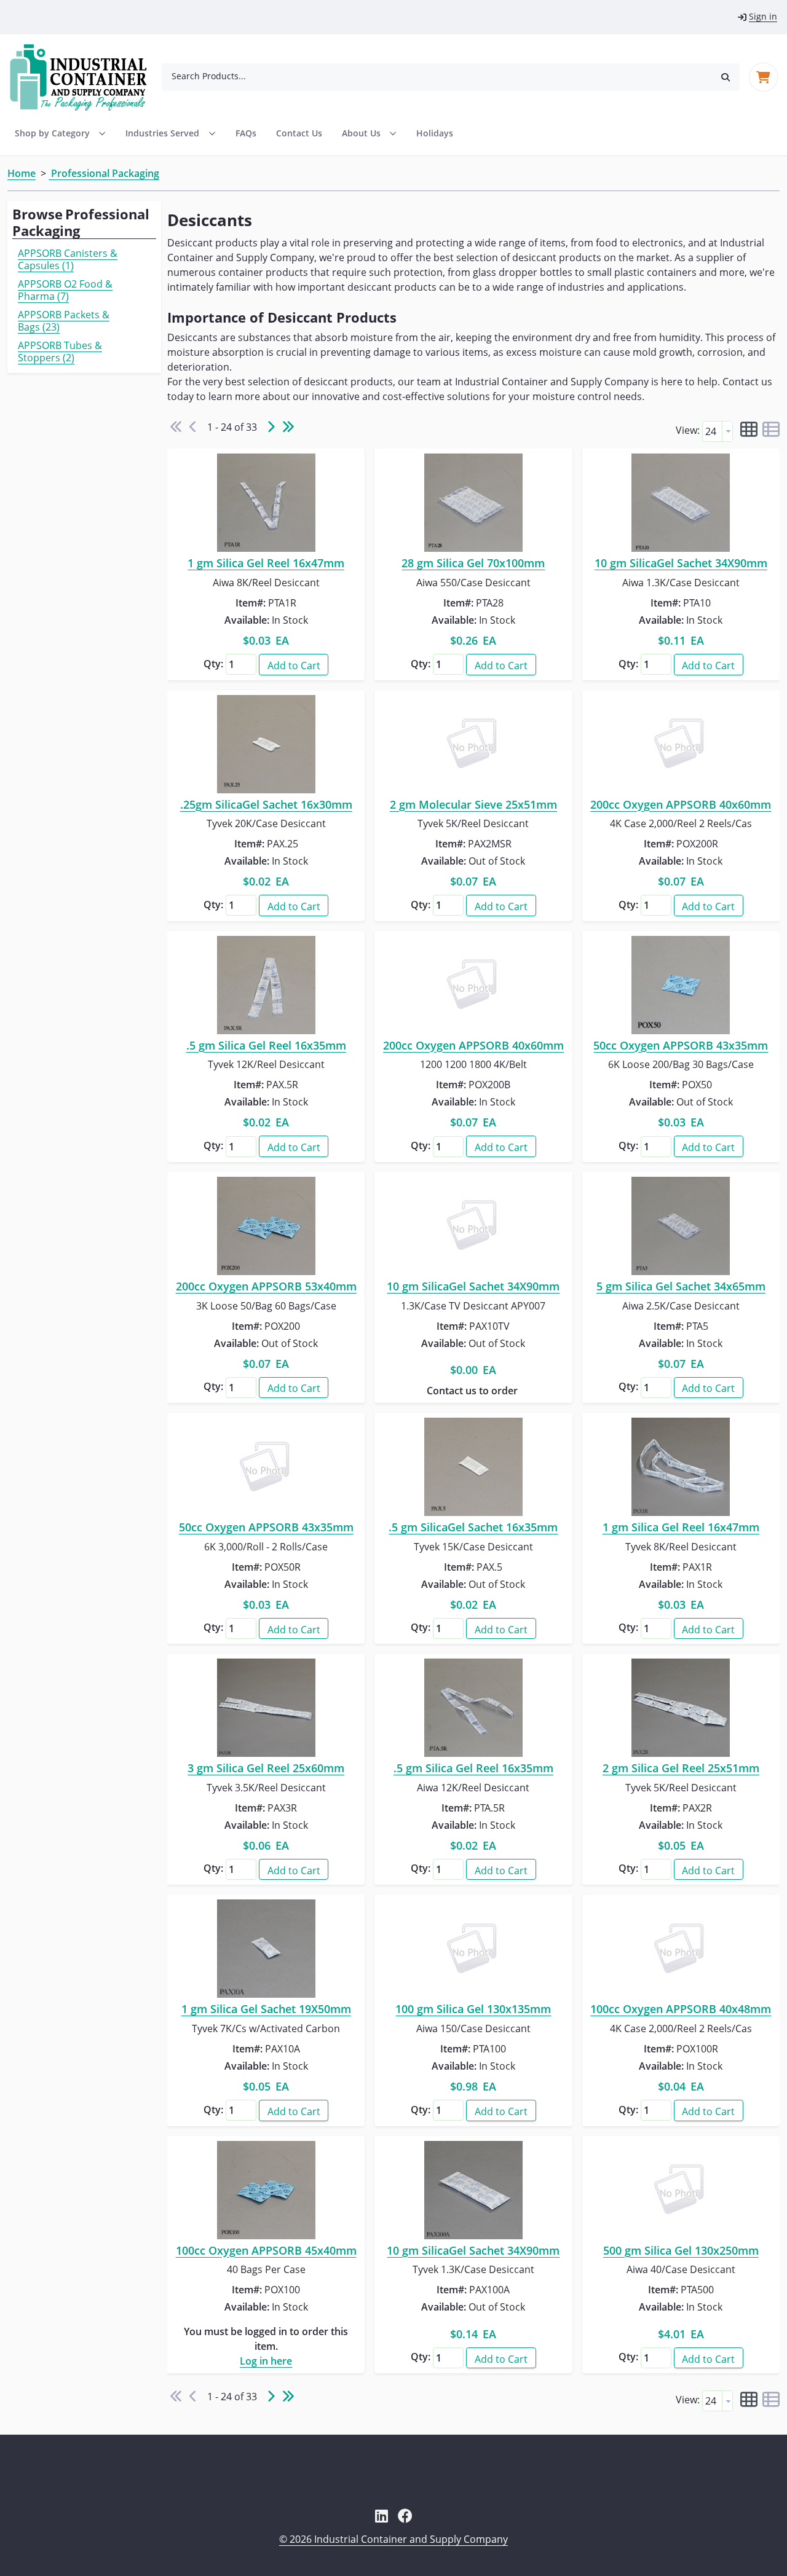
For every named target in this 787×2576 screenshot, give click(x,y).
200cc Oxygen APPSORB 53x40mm (266, 1287)
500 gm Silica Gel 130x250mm (681, 2251)
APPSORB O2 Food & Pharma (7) (65, 290)
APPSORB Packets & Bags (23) (64, 321)
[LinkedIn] (382, 2516)
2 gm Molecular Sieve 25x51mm (473, 805)
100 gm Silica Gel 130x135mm (473, 2009)
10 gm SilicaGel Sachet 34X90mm (681, 563)
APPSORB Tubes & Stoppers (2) (60, 351)
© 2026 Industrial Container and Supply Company (393, 2539)
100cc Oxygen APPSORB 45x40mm (266, 2251)
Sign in (763, 16)
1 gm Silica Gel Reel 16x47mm (266, 563)
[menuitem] (170, 133)
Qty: (213, 664)
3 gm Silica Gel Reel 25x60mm (266, 1769)
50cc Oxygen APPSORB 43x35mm (681, 1046)
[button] (726, 77)
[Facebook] (405, 2516)
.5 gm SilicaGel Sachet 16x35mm (473, 1528)
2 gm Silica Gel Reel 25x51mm (681, 1769)
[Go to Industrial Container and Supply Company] (86, 77)
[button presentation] (727, 431)
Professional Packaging (104, 173)
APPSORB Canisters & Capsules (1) (68, 259)
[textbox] (712, 431)
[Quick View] (266, 503)
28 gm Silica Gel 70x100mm (473, 563)
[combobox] (437, 76)
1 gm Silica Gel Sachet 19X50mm (266, 2009)
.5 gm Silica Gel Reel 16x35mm (266, 1046)
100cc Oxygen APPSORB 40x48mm (681, 2009)
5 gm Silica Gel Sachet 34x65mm (681, 1287)
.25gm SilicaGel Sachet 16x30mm (266, 805)
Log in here (266, 2361)
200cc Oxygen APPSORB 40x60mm (681, 805)
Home (22, 173)
